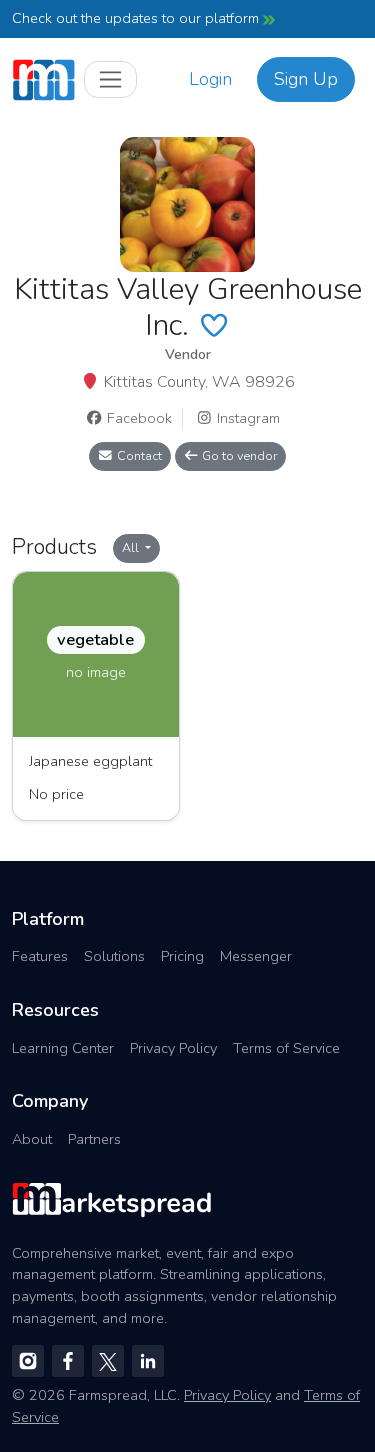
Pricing (182, 956)
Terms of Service (286, 1048)
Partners (94, 1139)
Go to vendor (238, 455)
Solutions (114, 956)
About (32, 1139)
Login (210, 79)
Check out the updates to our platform (137, 18)
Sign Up (306, 79)
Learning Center (63, 1048)
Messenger (256, 956)
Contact (138, 455)
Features (40, 956)
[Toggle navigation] (110, 79)
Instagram (246, 418)
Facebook (137, 418)
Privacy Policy (173, 1048)
